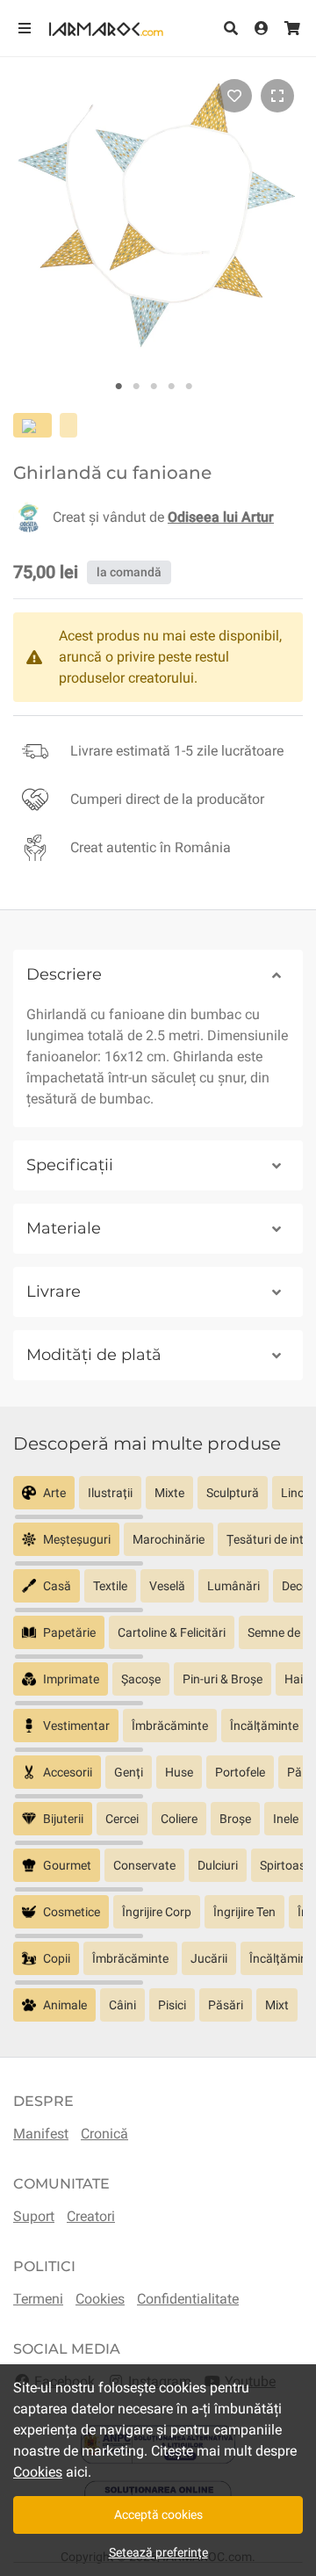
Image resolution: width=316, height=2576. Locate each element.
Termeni (38, 2299)
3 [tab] (154, 387)
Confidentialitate (188, 2299)
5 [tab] (189, 387)
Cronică (104, 2134)
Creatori (91, 2216)
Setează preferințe (158, 2552)
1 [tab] (118, 387)
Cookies (100, 2299)
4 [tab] (171, 387)
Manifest (41, 2134)
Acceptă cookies (158, 2514)
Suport (34, 2216)
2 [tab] (136, 387)
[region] (158, 1499)
